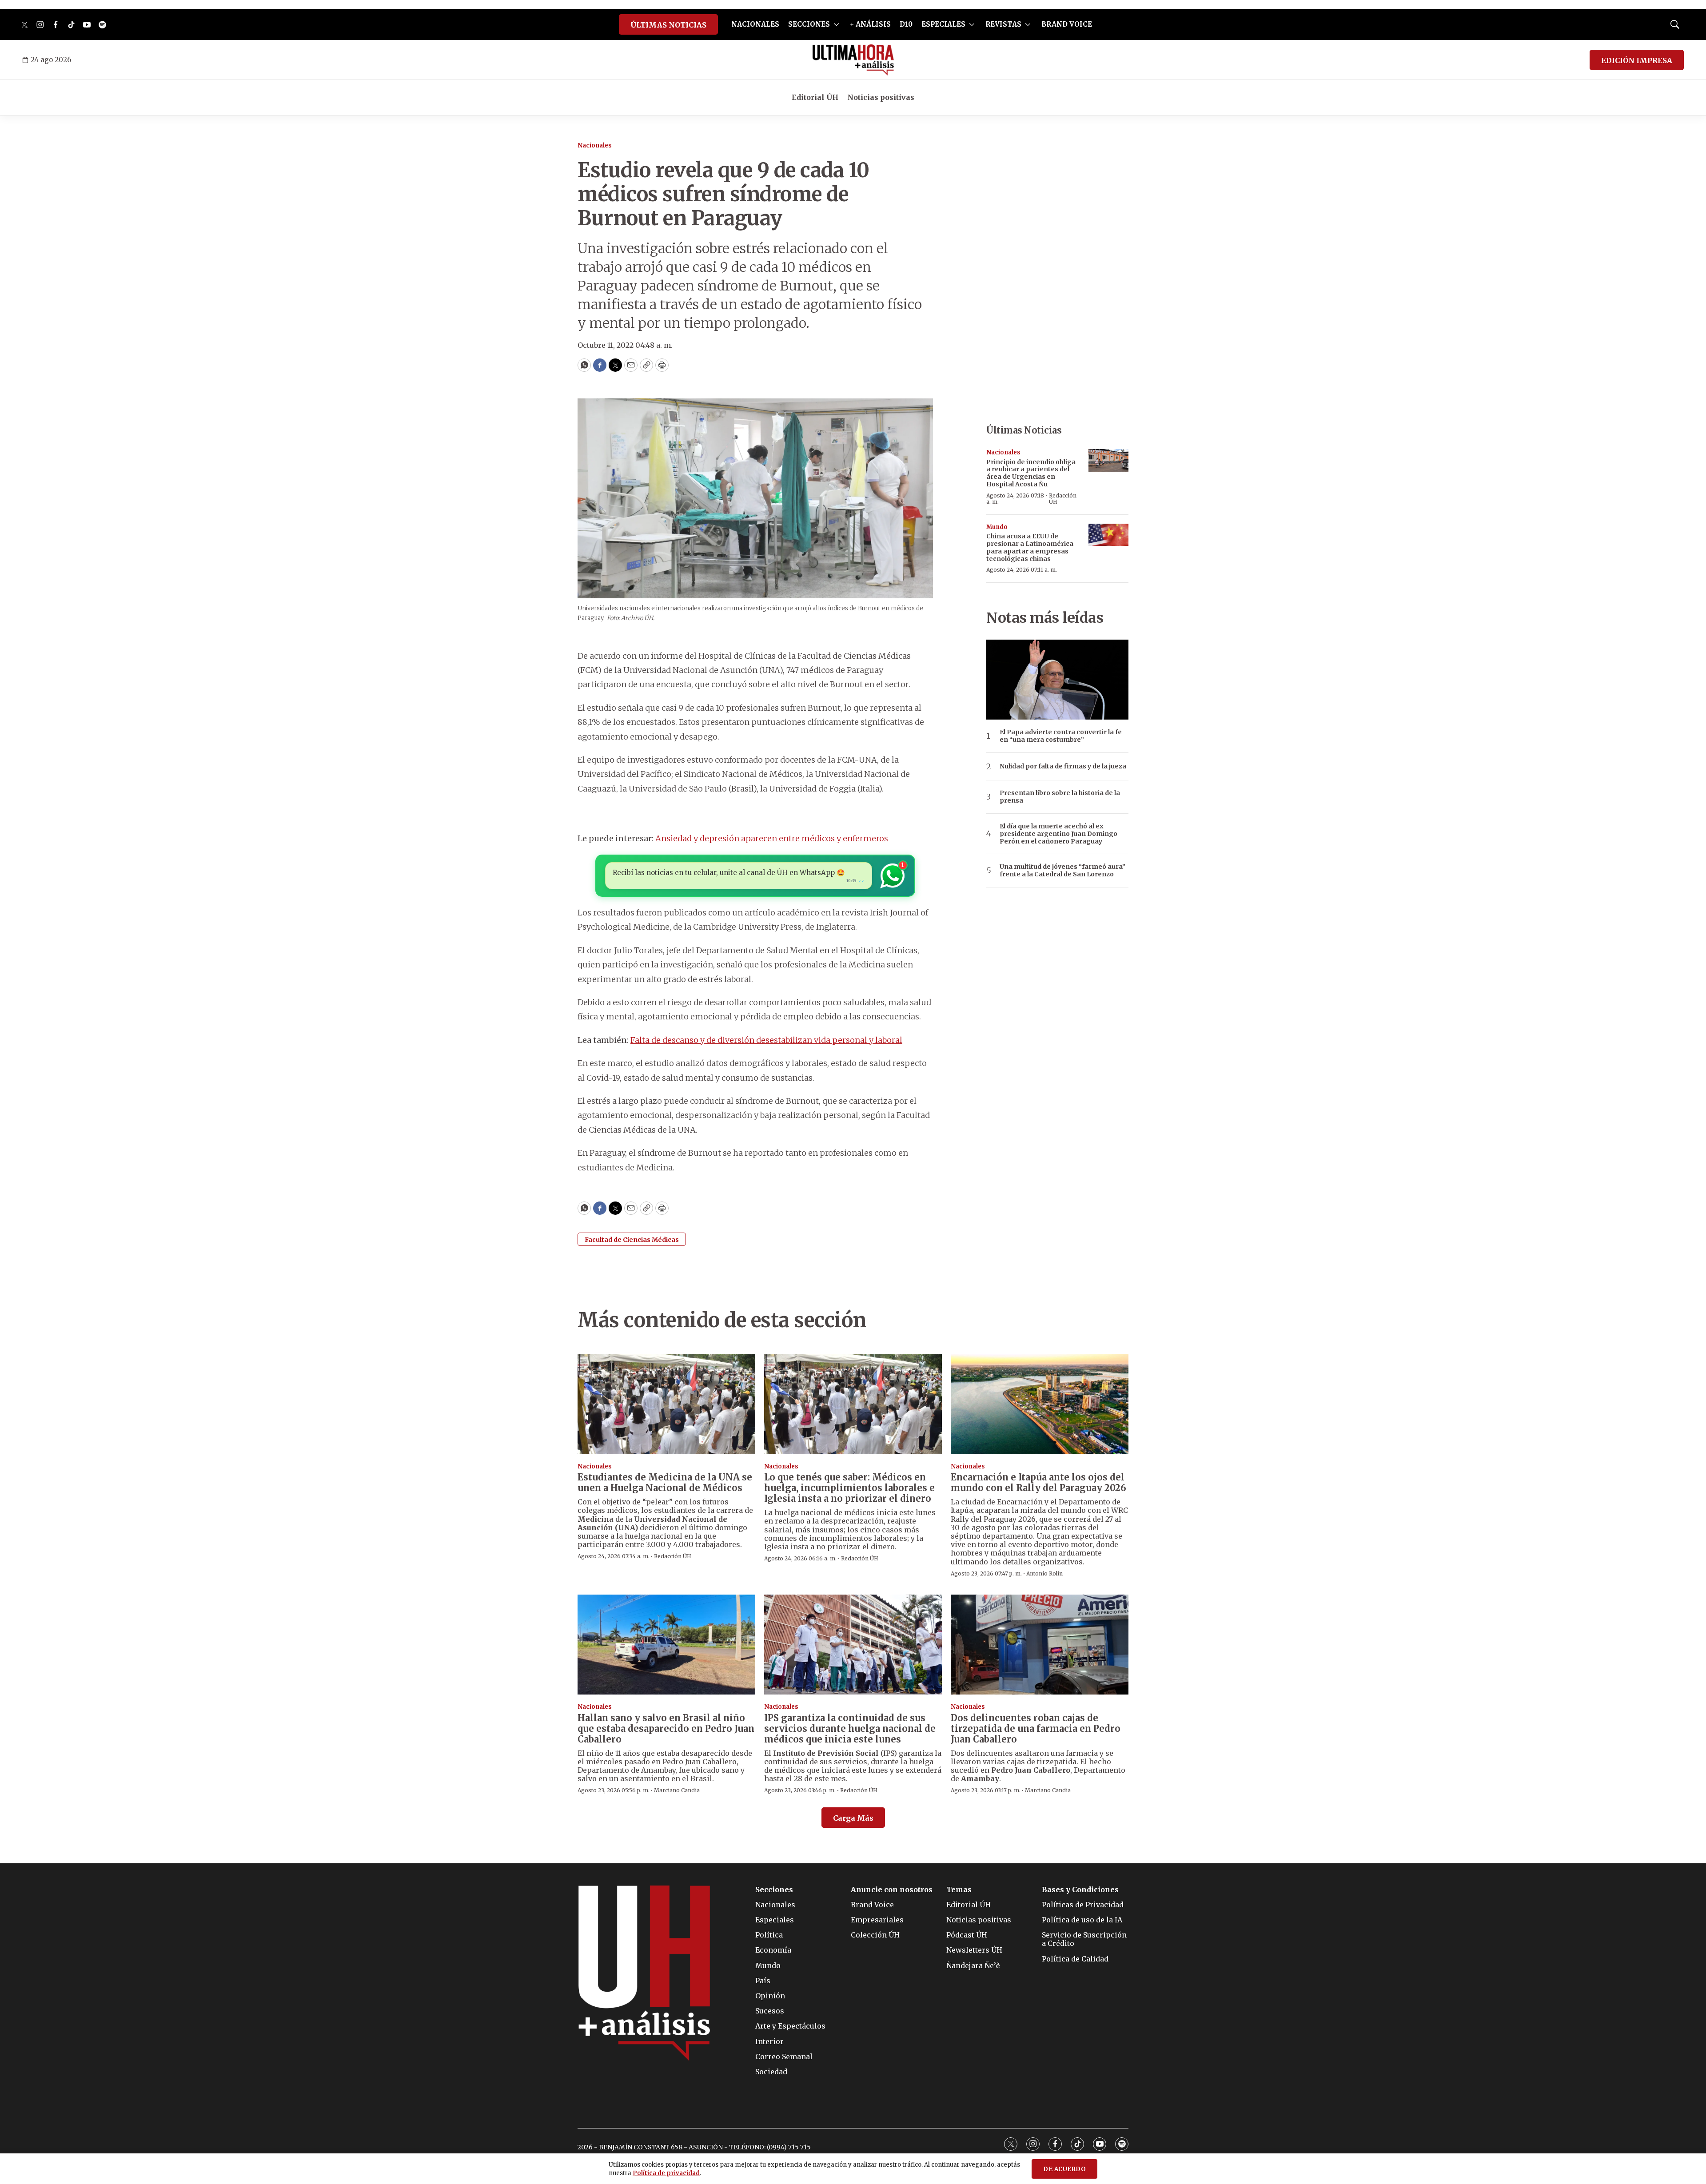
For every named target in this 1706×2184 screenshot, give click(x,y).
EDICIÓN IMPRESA (1637, 60)
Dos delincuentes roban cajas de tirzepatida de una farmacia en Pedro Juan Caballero (1036, 1729)
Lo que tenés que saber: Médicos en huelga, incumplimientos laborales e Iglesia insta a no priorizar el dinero (849, 1488)
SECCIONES (809, 24)
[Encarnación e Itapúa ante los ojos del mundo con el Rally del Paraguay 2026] (1040, 1404)
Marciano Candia (677, 1790)
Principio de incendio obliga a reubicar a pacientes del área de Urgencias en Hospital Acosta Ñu (1031, 473)
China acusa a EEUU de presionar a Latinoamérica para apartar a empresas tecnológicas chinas (1030, 547)
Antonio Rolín (1044, 1573)
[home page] (853, 60)
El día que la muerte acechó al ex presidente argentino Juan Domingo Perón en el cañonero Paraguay (1058, 834)
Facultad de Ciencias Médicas (632, 1240)
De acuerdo (1064, 2169)
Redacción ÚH (1063, 499)
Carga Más (853, 1818)
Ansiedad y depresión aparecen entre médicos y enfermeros (772, 838)
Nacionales (595, 145)
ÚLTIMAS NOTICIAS (668, 25)
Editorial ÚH (815, 97)
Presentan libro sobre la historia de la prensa (1060, 797)
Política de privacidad (666, 2173)
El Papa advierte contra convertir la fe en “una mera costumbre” (1061, 736)
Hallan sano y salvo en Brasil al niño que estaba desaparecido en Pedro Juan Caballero (666, 1729)
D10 (906, 24)
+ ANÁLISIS (870, 24)
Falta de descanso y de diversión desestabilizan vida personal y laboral (766, 1040)
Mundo (997, 527)
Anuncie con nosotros (892, 1890)
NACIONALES (755, 24)
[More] (836, 24)
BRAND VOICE (1067, 24)
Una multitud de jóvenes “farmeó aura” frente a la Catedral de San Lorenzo (1062, 871)
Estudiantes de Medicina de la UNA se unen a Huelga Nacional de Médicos (665, 1482)
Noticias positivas (881, 97)
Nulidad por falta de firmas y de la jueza (1063, 766)
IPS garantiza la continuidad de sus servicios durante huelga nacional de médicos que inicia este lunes (850, 1729)
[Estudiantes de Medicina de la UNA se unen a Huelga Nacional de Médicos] (666, 1404)
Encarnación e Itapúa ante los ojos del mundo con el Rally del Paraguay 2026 (1038, 1482)
